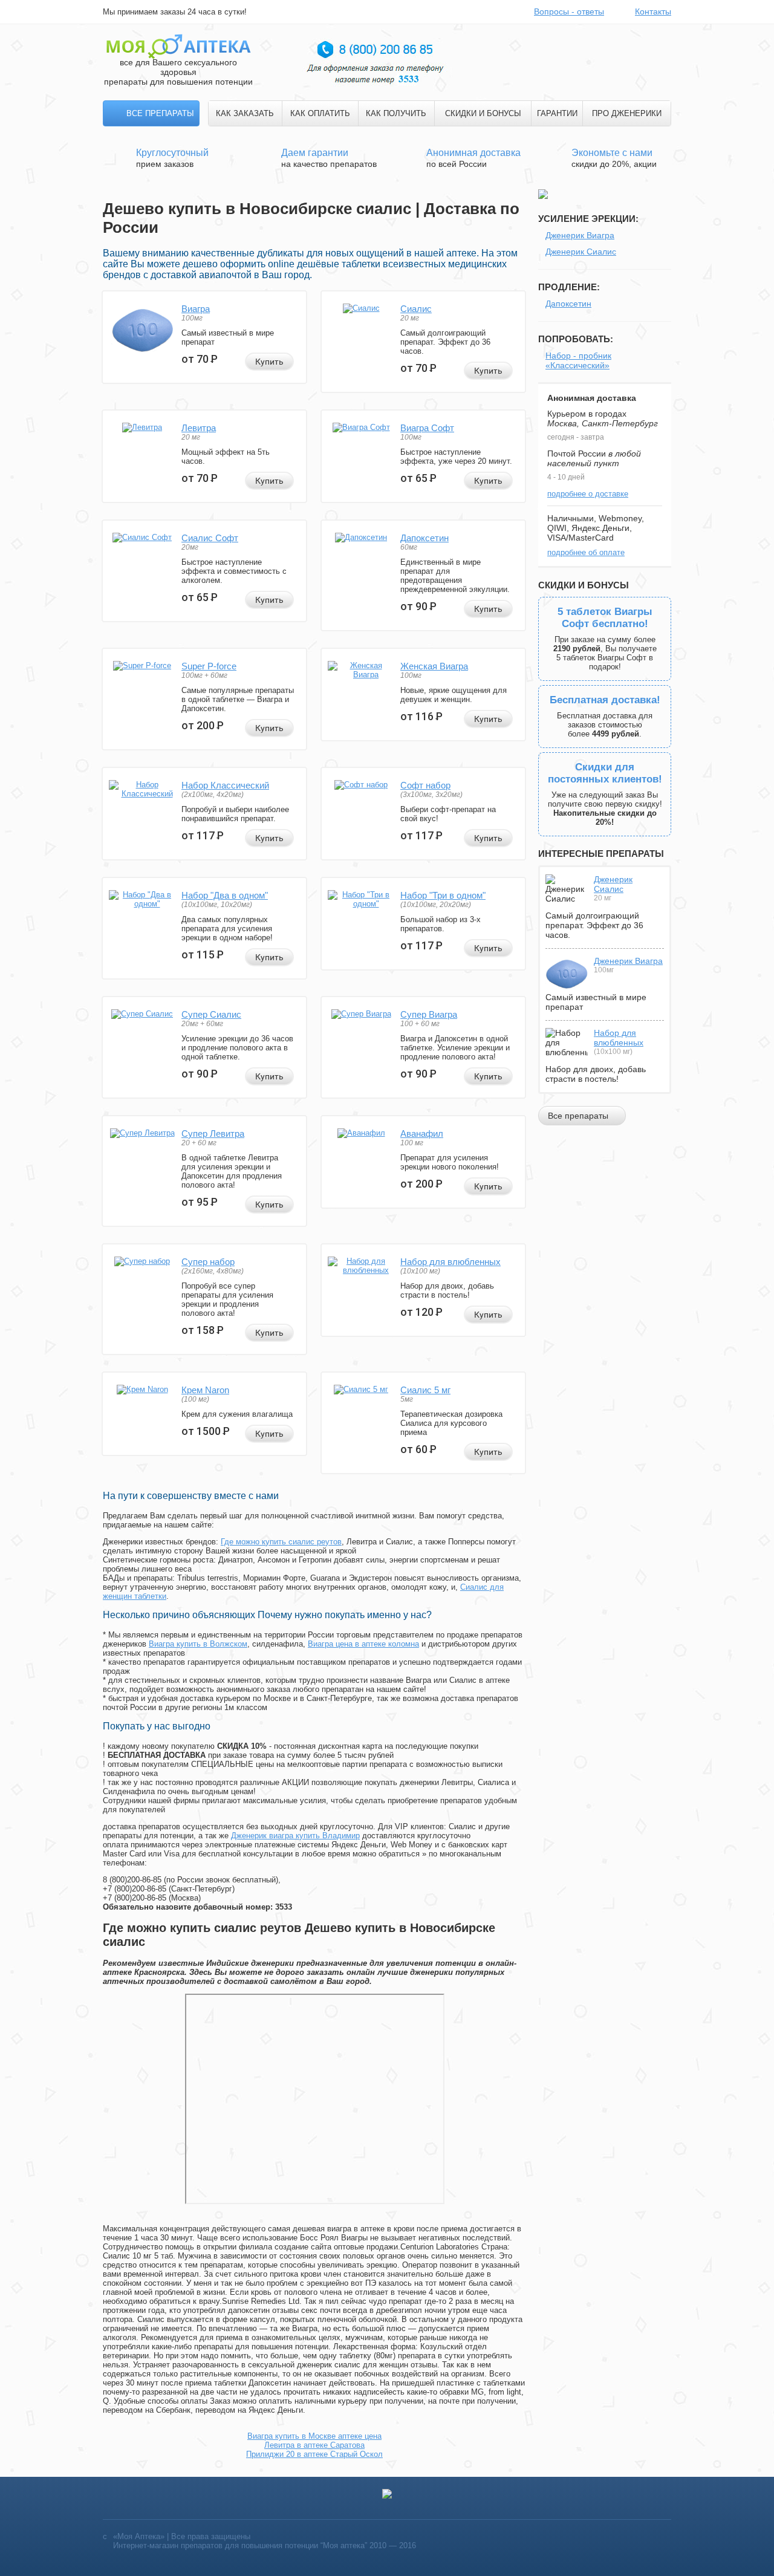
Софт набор (425, 785)
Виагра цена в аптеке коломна (363, 1644)
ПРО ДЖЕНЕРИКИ (627, 113)
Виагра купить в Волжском (198, 1644)
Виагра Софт (427, 428)
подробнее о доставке (588, 494)
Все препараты (160, 113)
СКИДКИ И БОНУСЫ (483, 113)
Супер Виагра (429, 1014)
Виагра (196, 309)
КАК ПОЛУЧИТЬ (396, 113)
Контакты (653, 11)
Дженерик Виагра (580, 235)
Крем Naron (205, 1390)
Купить (269, 362)
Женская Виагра (434, 666)
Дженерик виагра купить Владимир (295, 1836)
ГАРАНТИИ (557, 113)
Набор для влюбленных (450, 1262)
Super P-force (209, 666)
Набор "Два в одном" (225, 895)
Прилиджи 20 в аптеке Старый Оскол (314, 2454)
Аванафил (422, 1134)
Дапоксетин (424, 538)
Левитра (199, 428)
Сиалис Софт (210, 538)
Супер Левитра (213, 1134)
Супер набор (208, 1262)
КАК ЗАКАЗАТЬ (245, 113)
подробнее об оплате (586, 552)
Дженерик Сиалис (581, 252)
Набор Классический (225, 785)
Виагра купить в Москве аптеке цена (314, 2436)
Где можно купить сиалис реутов (281, 1542)
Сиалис (416, 309)
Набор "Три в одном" (443, 895)
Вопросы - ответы (569, 11)
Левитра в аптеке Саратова (314, 2445)
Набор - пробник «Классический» (578, 360)
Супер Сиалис (211, 1014)
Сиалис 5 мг (425, 1390)
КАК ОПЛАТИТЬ (320, 113)
